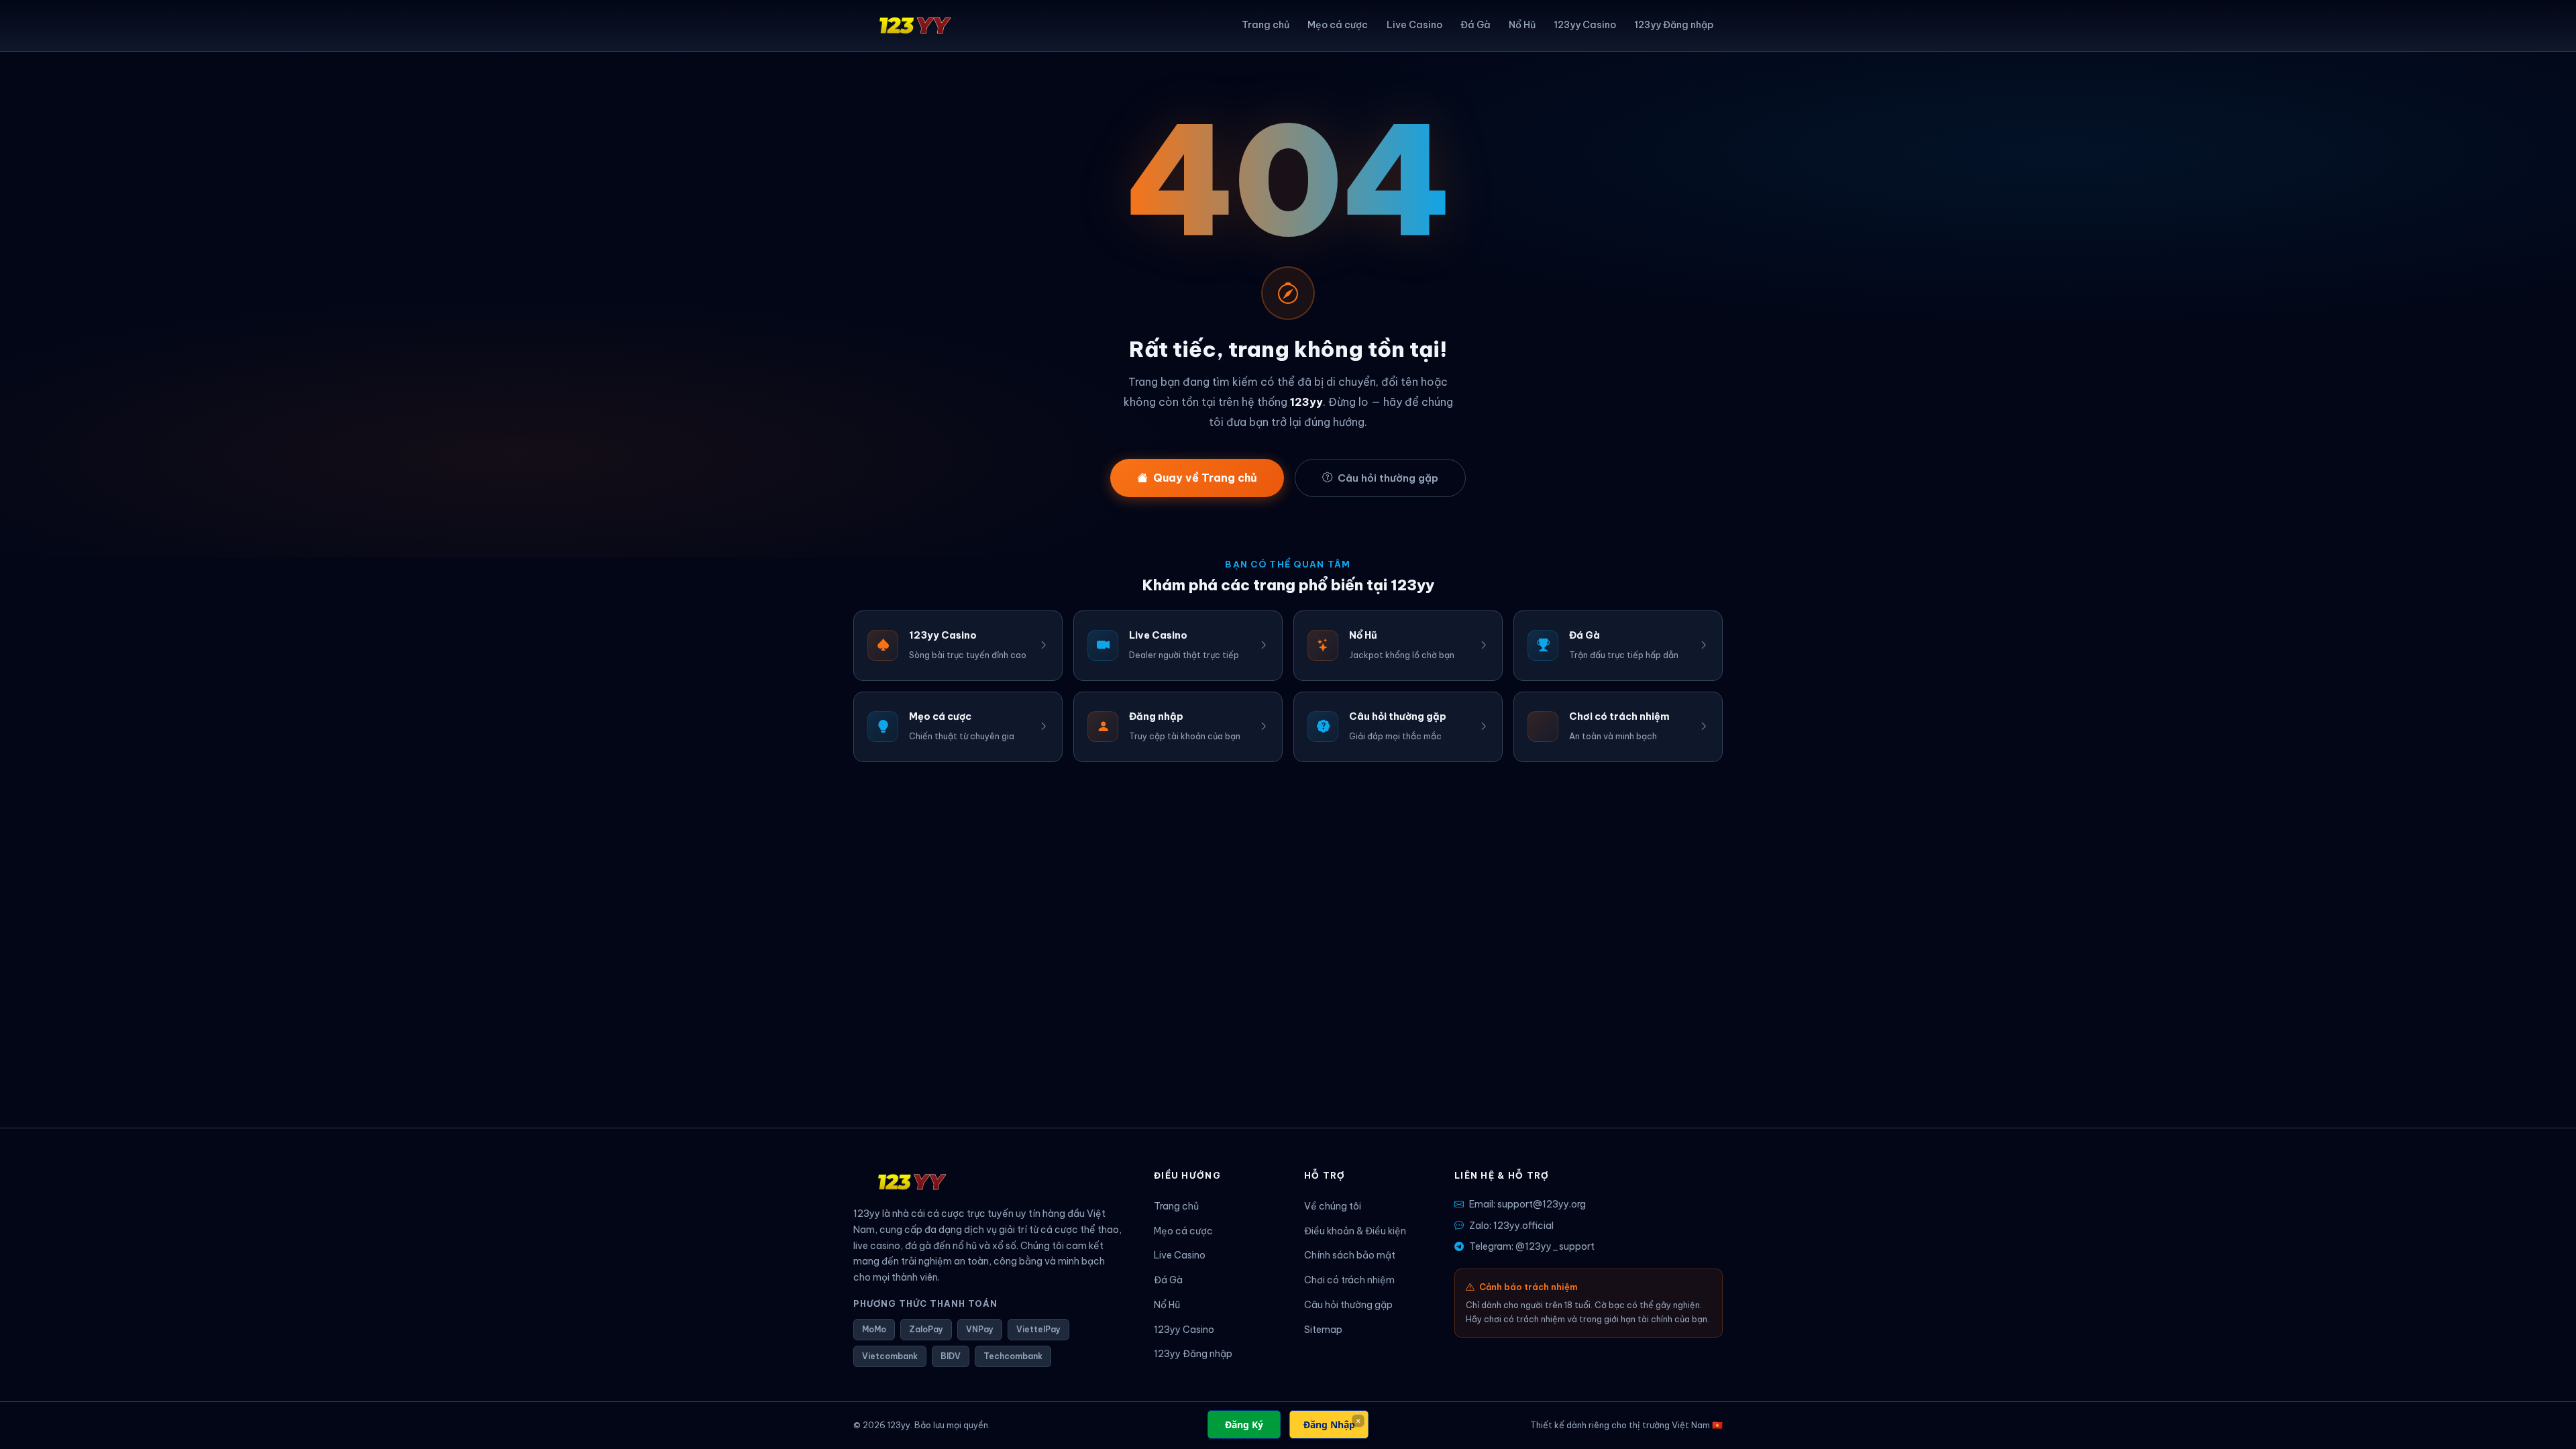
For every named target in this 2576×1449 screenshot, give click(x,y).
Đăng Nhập (1329, 1425)
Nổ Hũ (1522, 25)
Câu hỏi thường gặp (1388, 478)
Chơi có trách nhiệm (1349, 1280)
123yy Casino (1585, 25)
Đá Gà (1475, 25)
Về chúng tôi (1333, 1206)
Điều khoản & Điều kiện (1355, 1231)
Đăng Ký (1244, 1425)
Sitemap (1323, 1330)
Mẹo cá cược (1338, 25)
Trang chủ (1266, 25)
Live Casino (1414, 25)
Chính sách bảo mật (1350, 1255)
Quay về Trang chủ (1205, 478)
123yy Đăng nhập (1674, 25)
